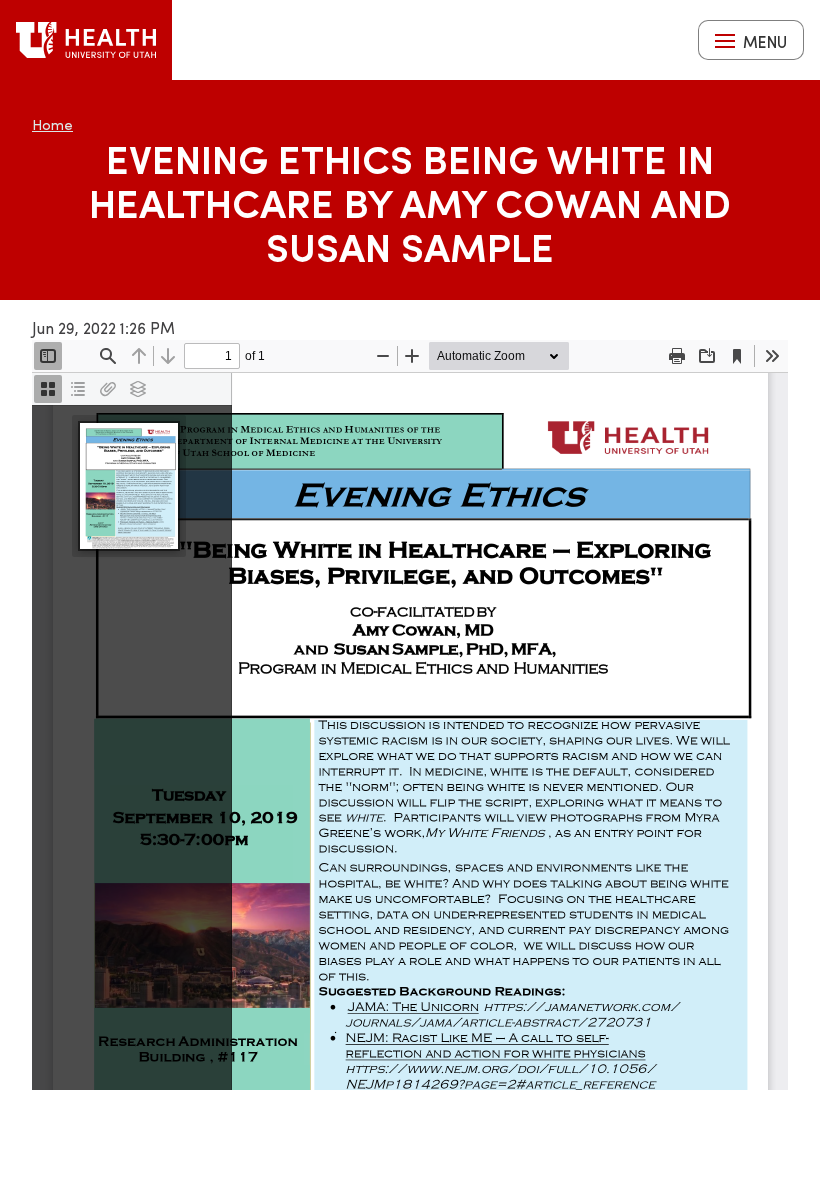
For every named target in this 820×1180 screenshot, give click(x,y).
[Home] (86, 40)
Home (52, 124)
